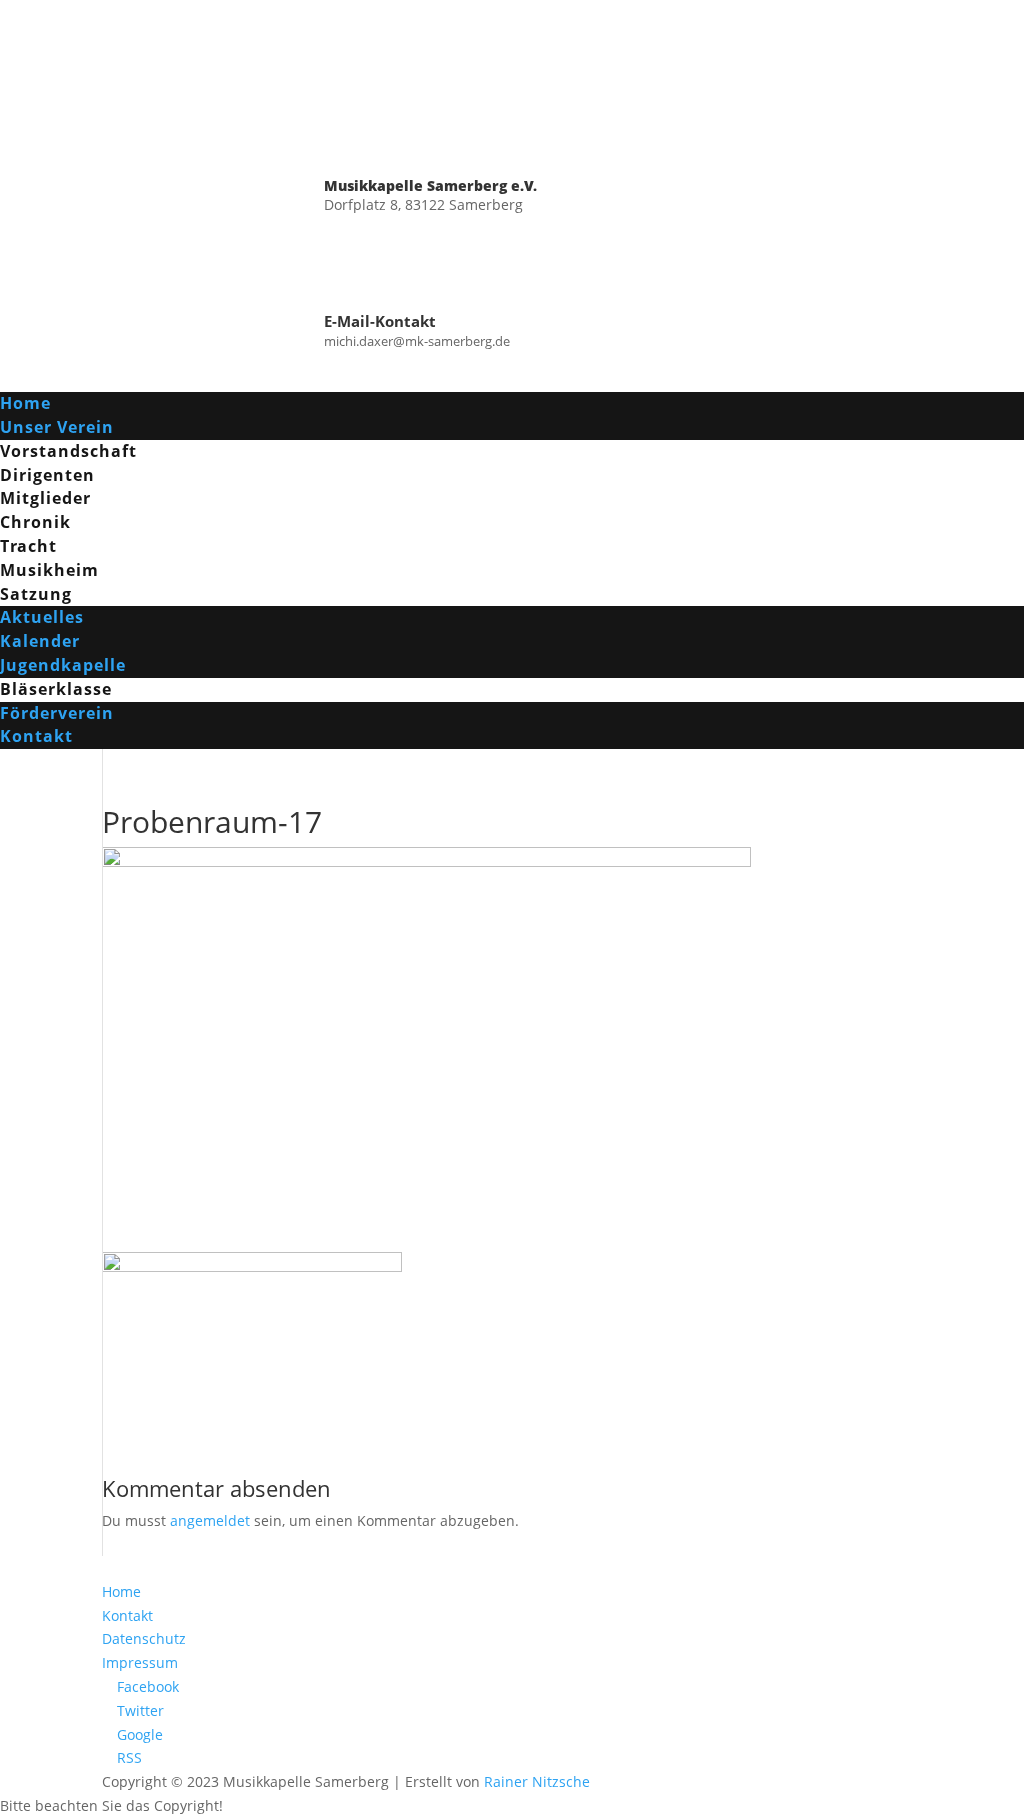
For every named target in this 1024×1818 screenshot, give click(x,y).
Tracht (28, 546)
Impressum (140, 1662)
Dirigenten (47, 475)
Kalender (40, 641)
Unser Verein (57, 427)
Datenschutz (144, 1638)
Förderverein (57, 713)
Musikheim (49, 570)
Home (25, 403)
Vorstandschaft (68, 451)
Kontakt (36, 736)
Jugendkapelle (63, 665)
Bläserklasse (56, 689)
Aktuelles (42, 617)
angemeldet (210, 1520)
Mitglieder (45, 498)
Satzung (36, 594)
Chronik (35, 522)
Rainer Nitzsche (537, 1781)
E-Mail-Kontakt (380, 321)
